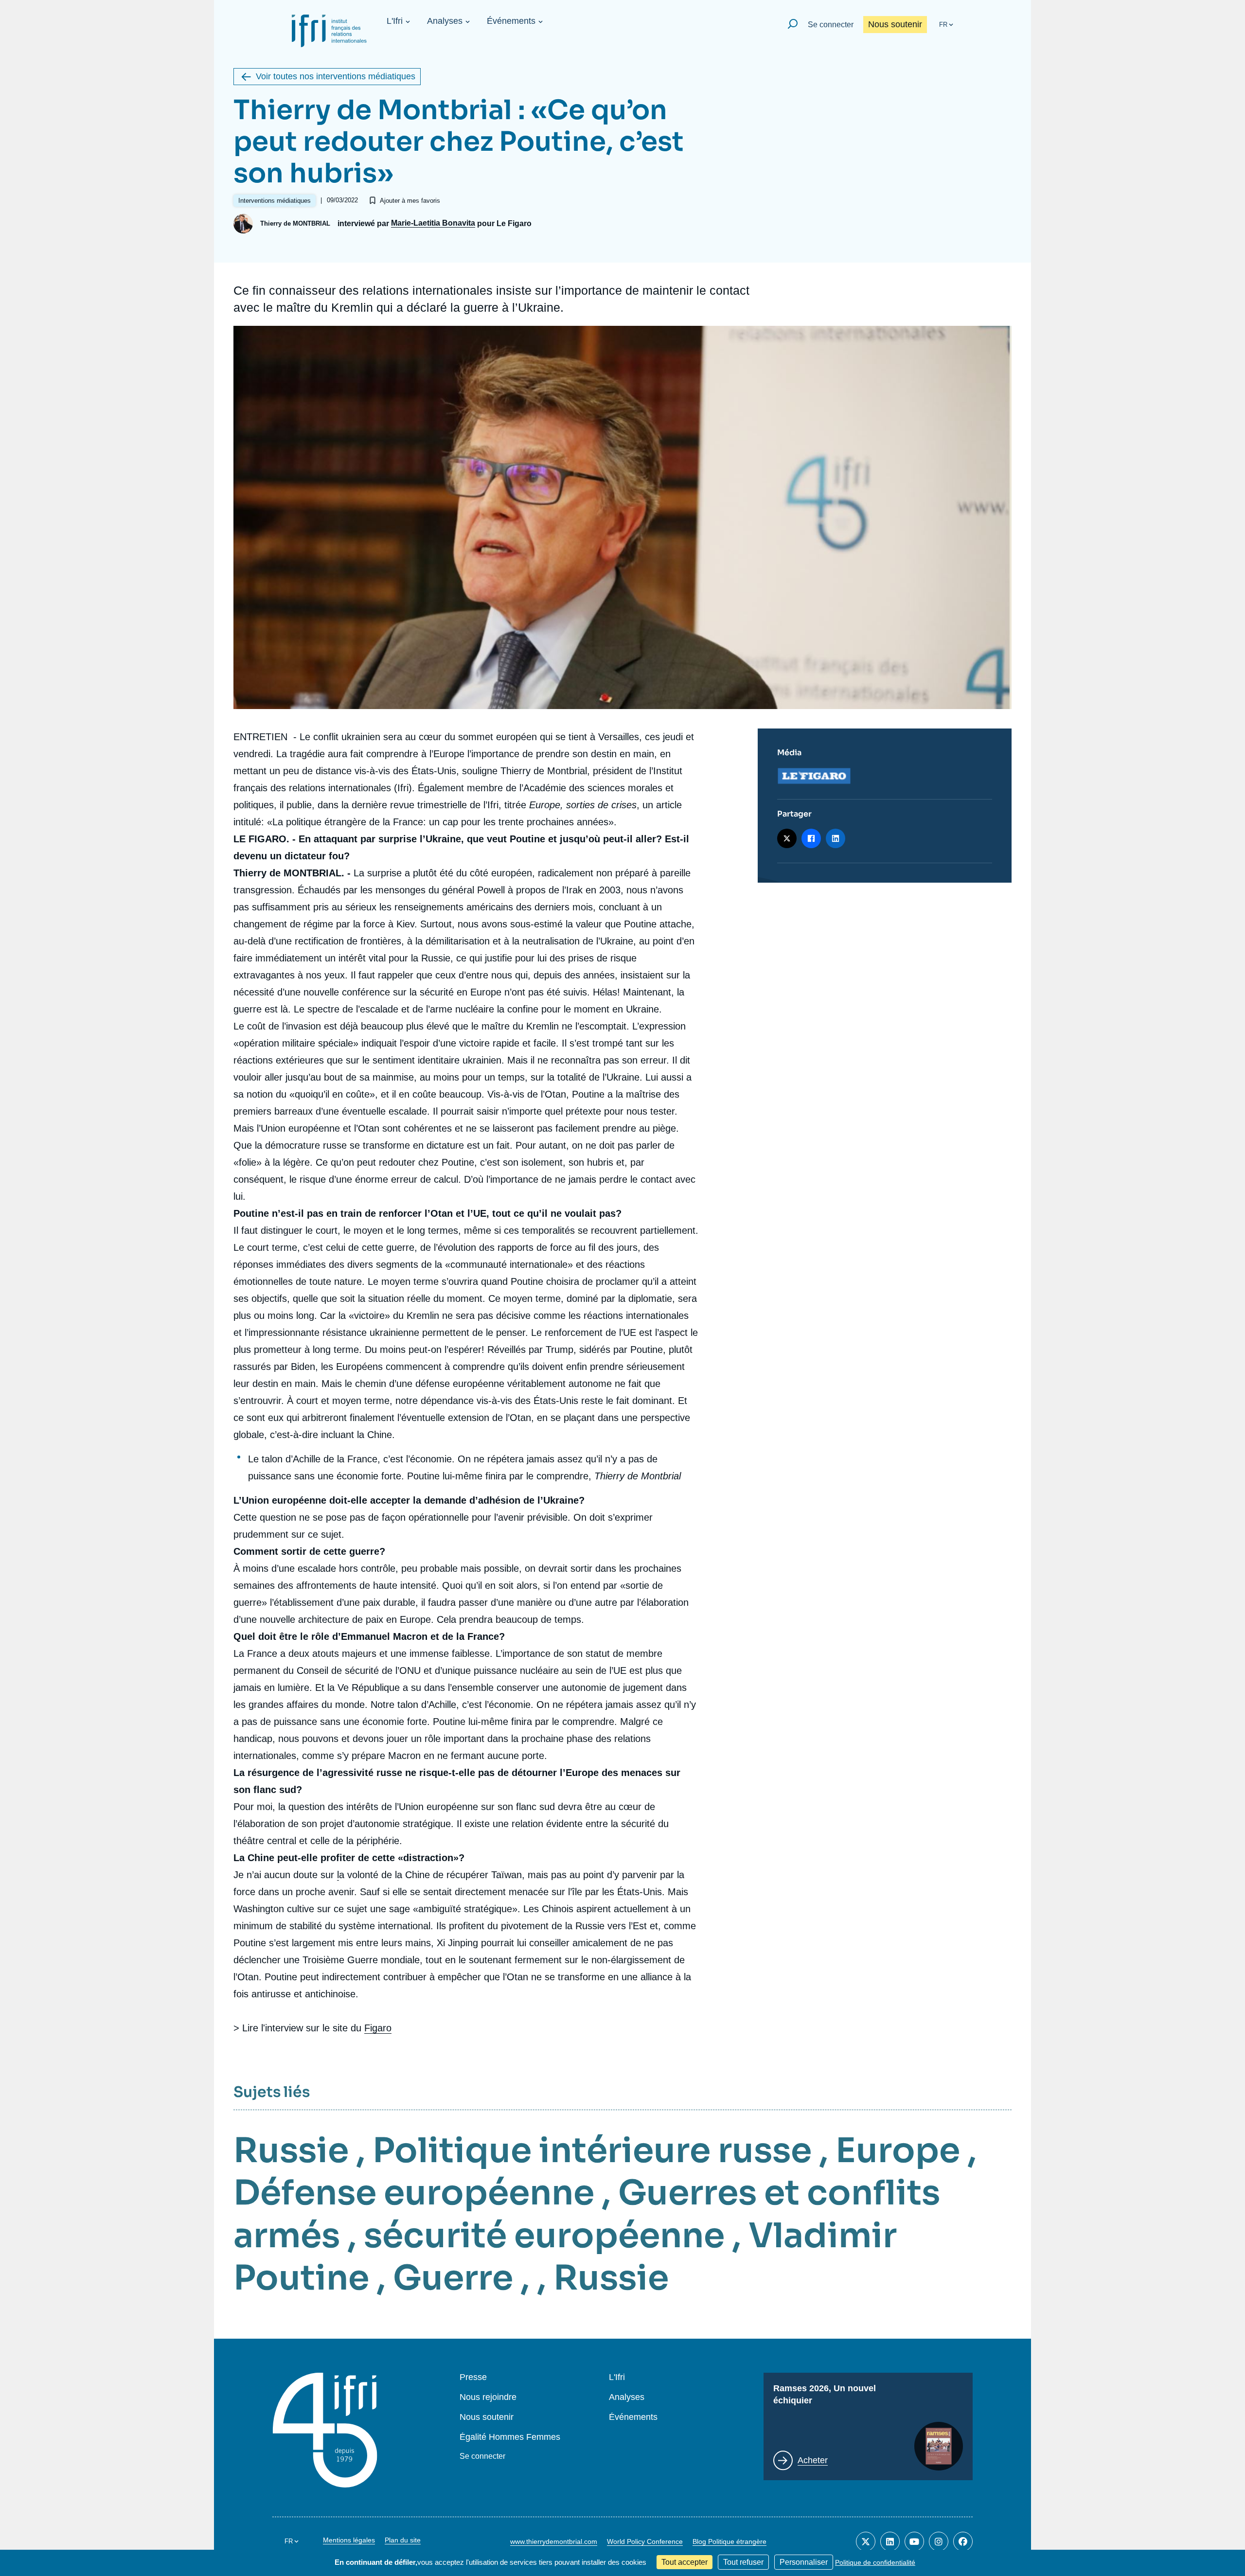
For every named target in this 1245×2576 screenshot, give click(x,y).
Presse (473, 2377)
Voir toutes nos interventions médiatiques (336, 76)
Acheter (813, 2460)
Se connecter (831, 25)
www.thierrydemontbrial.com (554, 2541)
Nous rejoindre (488, 2397)
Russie (291, 2150)
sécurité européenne (544, 2236)
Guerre (453, 2278)
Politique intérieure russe (592, 2150)
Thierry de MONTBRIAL (295, 223)
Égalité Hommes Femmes (510, 2437)
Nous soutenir (895, 24)
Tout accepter (685, 2562)
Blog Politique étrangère (729, 2541)
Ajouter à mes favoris (410, 201)
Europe (898, 2150)
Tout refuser (743, 2562)
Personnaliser (804, 2562)
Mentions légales (349, 2540)
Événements (511, 21)
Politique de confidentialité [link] (875, 2562)
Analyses (445, 21)
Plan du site (403, 2540)
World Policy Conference (645, 2541)
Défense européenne (414, 2193)
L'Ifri (395, 21)
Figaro (378, 2028)
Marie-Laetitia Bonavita (433, 223)
